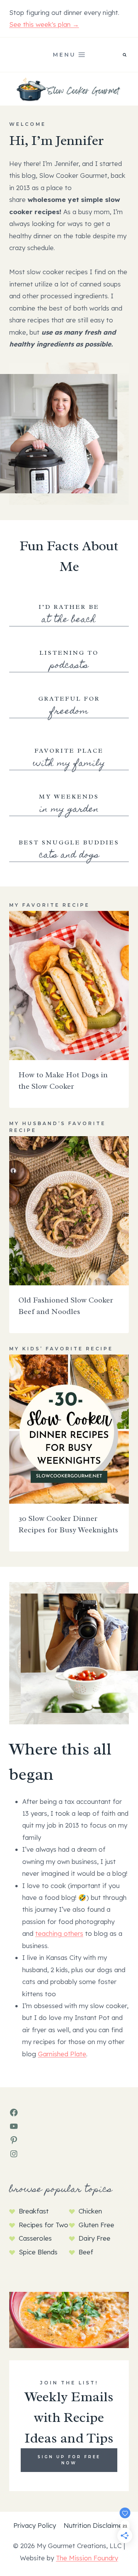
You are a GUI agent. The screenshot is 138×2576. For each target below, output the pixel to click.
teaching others (59, 1933)
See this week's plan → (44, 24)
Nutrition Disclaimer (94, 2525)
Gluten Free (96, 2225)
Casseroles (35, 2238)
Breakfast (34, 2211)
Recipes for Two (44, 2225)
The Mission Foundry (87, 2558)
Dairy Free (94, 2238)
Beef (86, 2252)
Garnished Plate (62, 2054)
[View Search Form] (125, 55)
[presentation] (69, 986)
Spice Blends (38, 2252)
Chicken (90, 2211)
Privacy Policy (35, 2525)
